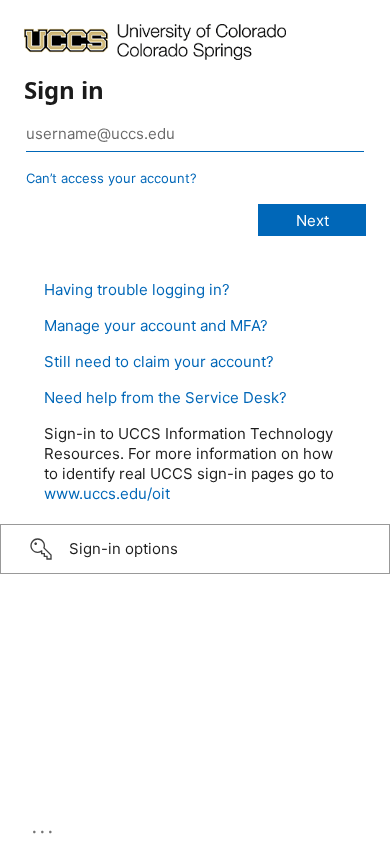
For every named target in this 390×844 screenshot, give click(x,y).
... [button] (44, 827)
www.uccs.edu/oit (107, 493)
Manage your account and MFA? (156, 325)
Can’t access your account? (111, 178)
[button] (195, 549)
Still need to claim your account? (159, 361)
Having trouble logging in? (137, 289)
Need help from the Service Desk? (165, 397)
